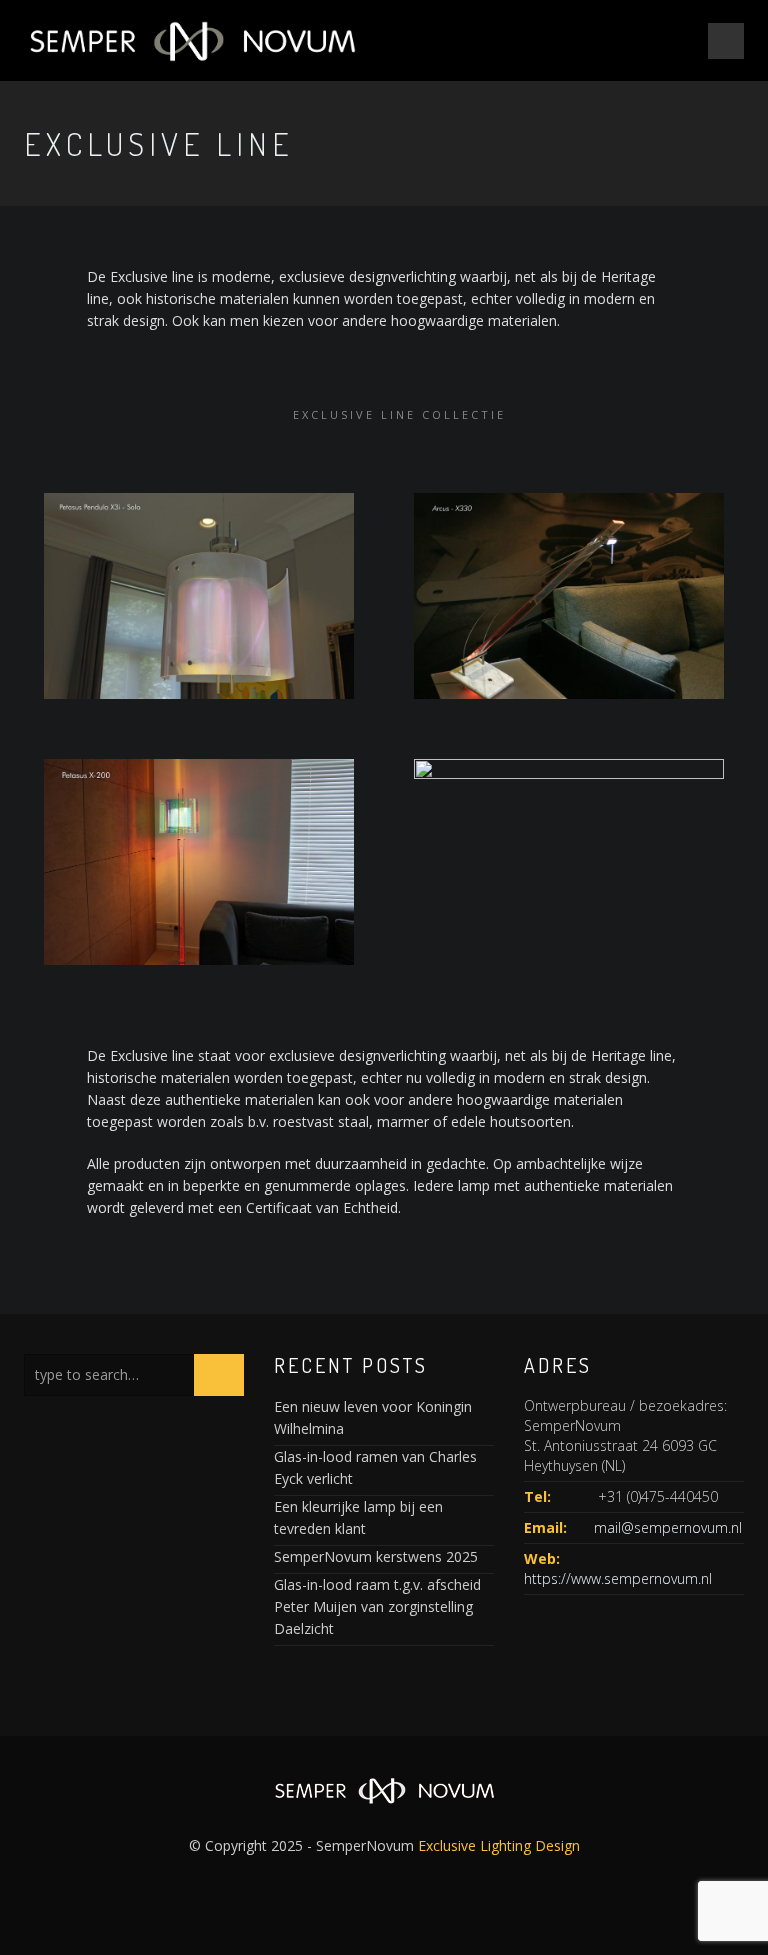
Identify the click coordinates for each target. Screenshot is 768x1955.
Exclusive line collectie (399, 414)
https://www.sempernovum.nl (618, 1578)
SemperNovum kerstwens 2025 (376, 1556)
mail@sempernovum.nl (668, 1527)
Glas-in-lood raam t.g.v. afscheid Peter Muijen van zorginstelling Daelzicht (377, 1606)
